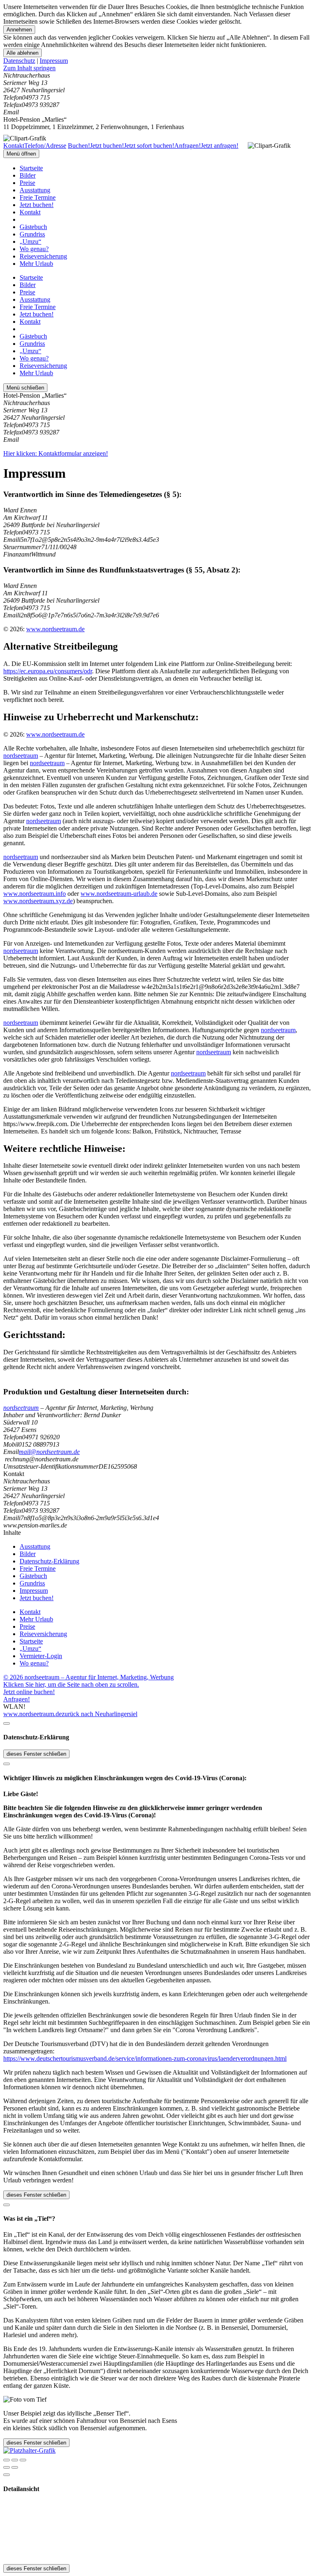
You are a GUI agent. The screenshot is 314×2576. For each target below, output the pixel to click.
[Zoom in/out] (23, 2460)
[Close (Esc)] (7, 2460)
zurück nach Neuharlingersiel (100, 1714)
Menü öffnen (21, 154)
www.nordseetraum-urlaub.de (119, 894)
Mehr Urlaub (36, 264)
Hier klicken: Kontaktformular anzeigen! (56, 453)
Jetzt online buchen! (29, 1692)
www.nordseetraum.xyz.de (38, 901)
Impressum (54, 61)
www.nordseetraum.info (35, 894)
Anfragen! (17, 1699)
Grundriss (32, 234)
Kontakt (30, 212)
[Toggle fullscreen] (15, 2460)
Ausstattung (35, 190)
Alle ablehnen (22, 53)
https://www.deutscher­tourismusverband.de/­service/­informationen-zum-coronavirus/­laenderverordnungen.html (145, 2058)
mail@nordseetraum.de (49, 1452)
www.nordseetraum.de (55, 629)
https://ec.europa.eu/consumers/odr (48, 671)
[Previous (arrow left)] (7, 2467)
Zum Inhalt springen (29, 68)
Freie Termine (38, 197)
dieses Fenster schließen (36, 1754)
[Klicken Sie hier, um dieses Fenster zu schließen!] (7, 1723)
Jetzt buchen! (37, 205)
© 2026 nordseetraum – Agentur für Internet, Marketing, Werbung (89, 1677)
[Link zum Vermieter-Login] (29, 2450)
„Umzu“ (30, 242)
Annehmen (19, 30)
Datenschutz (19, 61)
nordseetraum (21, 756)
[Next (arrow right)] (15, 2467)
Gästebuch (33, 227)
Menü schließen (25, 388)
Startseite (31, 168)
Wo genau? (34, 249)
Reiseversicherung (43, 256)
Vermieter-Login (41, 1656)
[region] (157, 68)
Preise (27, 183)
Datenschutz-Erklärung (49, 1561)
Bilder (28, 175)
